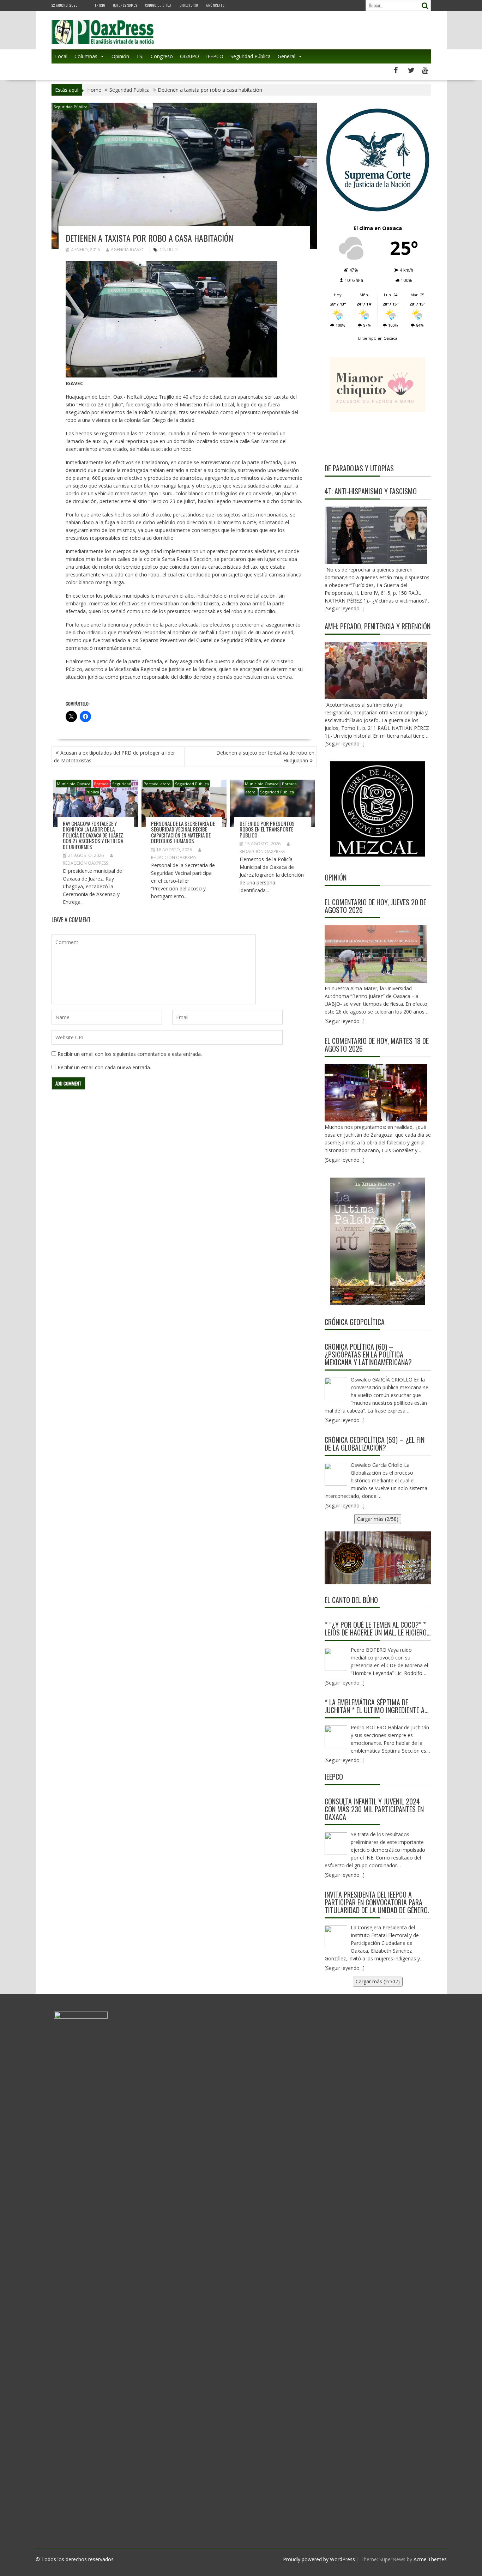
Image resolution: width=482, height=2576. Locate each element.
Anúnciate (215, 5)
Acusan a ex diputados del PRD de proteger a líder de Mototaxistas (115, 757)
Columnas (86, 56)
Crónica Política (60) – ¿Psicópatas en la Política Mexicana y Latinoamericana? (368, 1354)
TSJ (140, 56)
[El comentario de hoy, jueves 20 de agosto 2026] (376, 954)
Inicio (100, 5)
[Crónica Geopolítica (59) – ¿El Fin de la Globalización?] (336, 1474)
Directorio (189, 5)
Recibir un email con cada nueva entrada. (104, 1067)
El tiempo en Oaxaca (378, 338)
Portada (101, 784)
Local (61, 56)
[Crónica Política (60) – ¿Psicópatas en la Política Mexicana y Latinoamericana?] (336, 1389)
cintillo (169, 250)
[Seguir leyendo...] (345, 1021)
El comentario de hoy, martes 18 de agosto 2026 (377, 1045)
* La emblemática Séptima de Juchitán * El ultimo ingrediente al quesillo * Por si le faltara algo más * (376, 1706)
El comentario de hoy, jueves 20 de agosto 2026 (375, 906)
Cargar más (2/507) (378, 1981)
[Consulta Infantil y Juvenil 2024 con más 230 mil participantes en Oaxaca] (336, 1844)
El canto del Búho (351, 1600)
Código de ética (158, 5)
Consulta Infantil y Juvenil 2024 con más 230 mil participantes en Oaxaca (374, 1809)
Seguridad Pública (251, 56)
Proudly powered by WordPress (319, 2559)
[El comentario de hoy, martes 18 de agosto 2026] (376, 1093)
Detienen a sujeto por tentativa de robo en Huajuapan (265, 757)
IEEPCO (215, 56)
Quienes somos (125, 5)
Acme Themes (430, 2559)
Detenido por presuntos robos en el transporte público (267, 829)
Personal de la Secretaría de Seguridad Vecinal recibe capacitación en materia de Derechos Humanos (183, 832)
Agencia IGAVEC (128, 250)
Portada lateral (158, 784)
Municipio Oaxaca (74, 784)
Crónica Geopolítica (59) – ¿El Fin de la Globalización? (375, 1444)
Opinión (120, 56)
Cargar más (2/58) (378, 1519)
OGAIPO (189, 56)
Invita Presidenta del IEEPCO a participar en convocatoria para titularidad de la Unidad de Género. (377, 1902)
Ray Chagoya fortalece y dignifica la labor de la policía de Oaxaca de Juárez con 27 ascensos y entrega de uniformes (93, 835)
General (287, 56)
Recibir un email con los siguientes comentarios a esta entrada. (130, 1054)
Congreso (162, 56)
